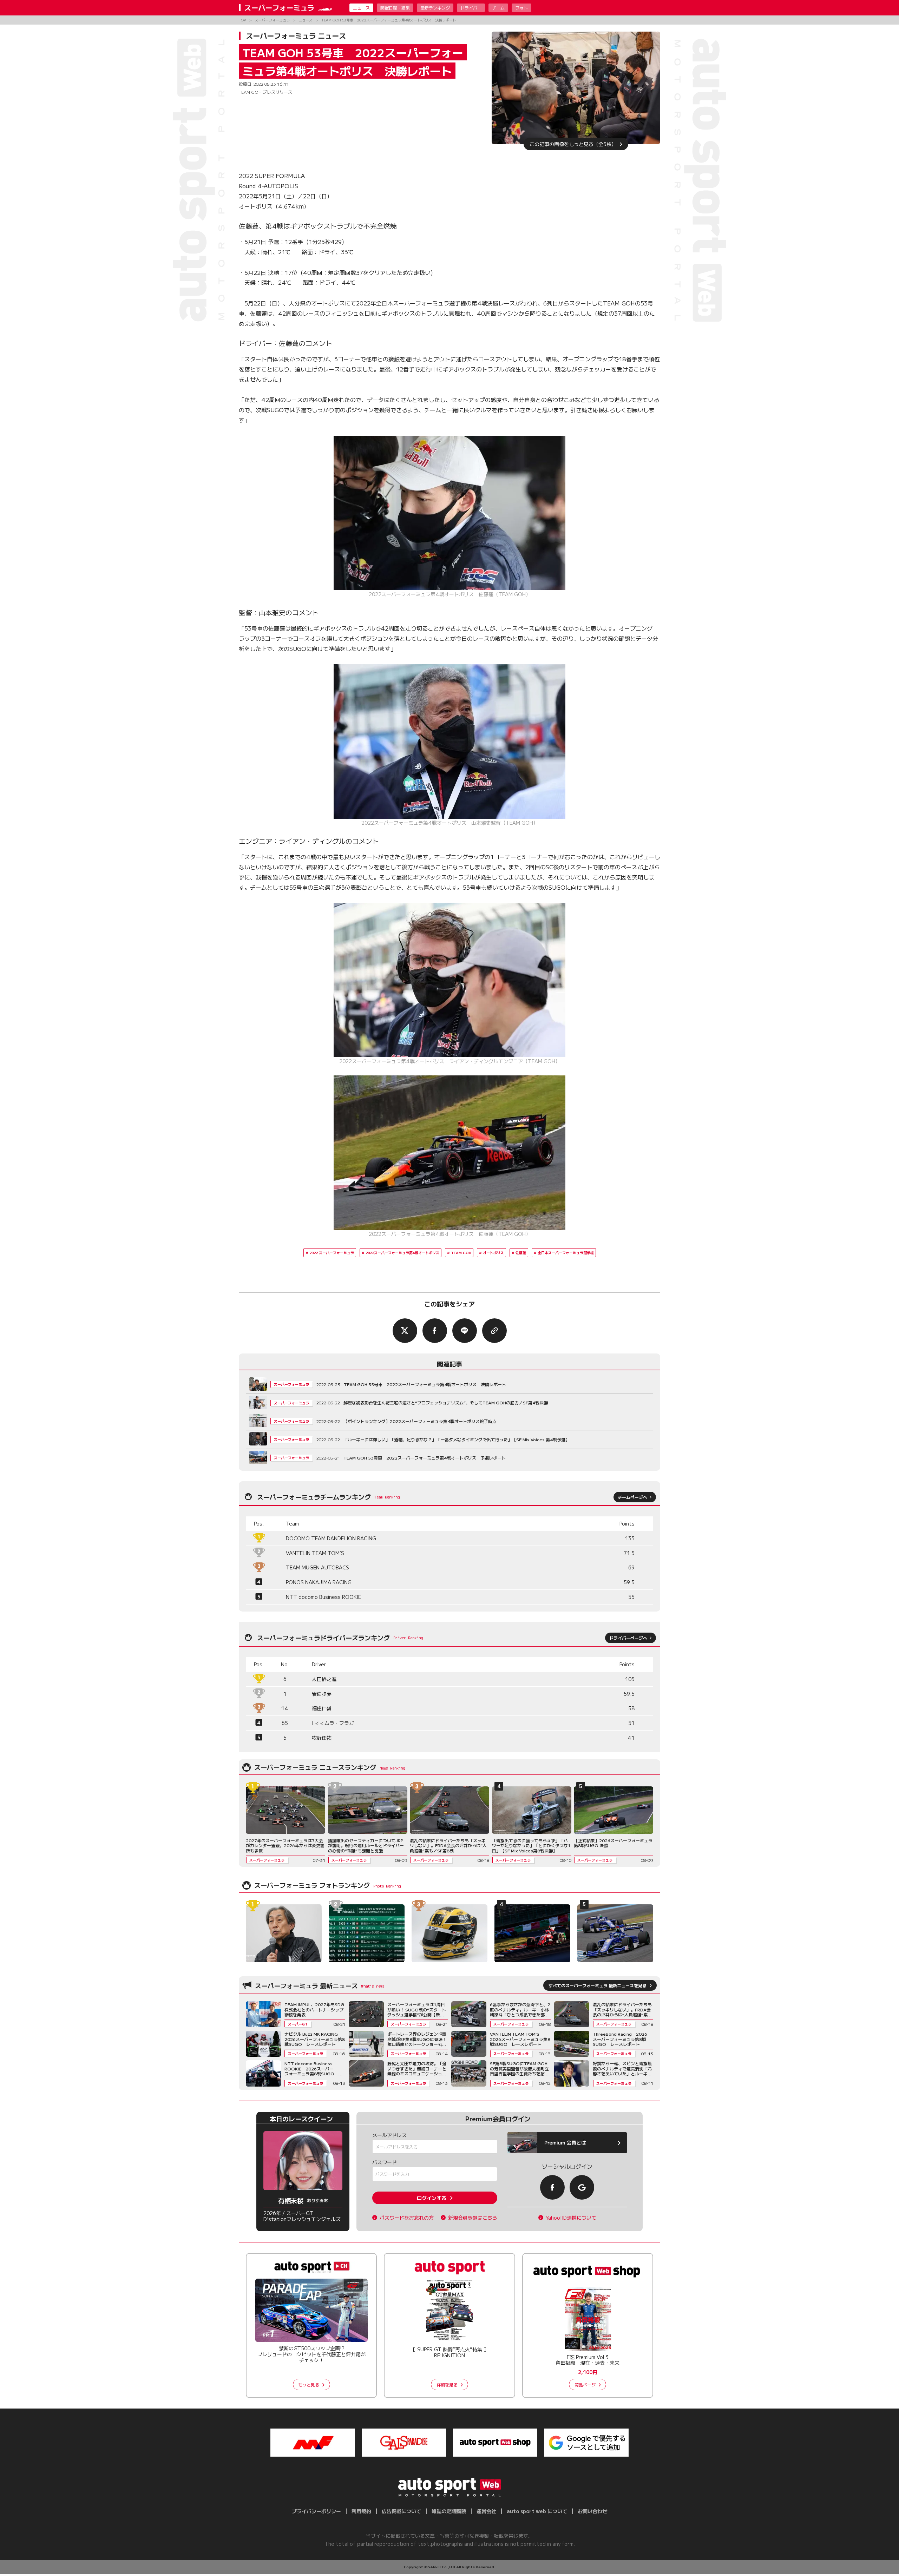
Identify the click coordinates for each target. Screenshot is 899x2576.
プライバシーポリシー (316, 2511)
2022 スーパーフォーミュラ (332, 1253)
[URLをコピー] (494, 1331)
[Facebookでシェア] (435, 1331)
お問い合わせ (592, 2511)
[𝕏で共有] (405, 1331)
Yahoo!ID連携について (571, 2218)
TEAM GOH (461, 1253)
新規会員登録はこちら (473, 2218)
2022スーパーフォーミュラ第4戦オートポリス (402, 1253)
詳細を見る (447, 2384)
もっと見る (309, 2384)
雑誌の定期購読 (449, 2511)
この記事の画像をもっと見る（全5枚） (573, 144)
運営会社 (486, 2511)
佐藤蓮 (521, 1253)
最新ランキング (435, 8)
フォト (521, 8)
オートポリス (493, 1253)
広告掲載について (401, 2511)
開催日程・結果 (395, 8)
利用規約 (361, 2511)
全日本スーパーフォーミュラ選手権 (566, 1253)
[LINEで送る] (465, 1331)
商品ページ (585, 2384)
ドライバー (471, 8)
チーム (498, 8)
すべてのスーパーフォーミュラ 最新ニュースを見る (598, 1985)
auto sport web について (537, 2511)
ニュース (361, 8)
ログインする (432, 2198)
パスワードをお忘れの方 (407, 2218)
